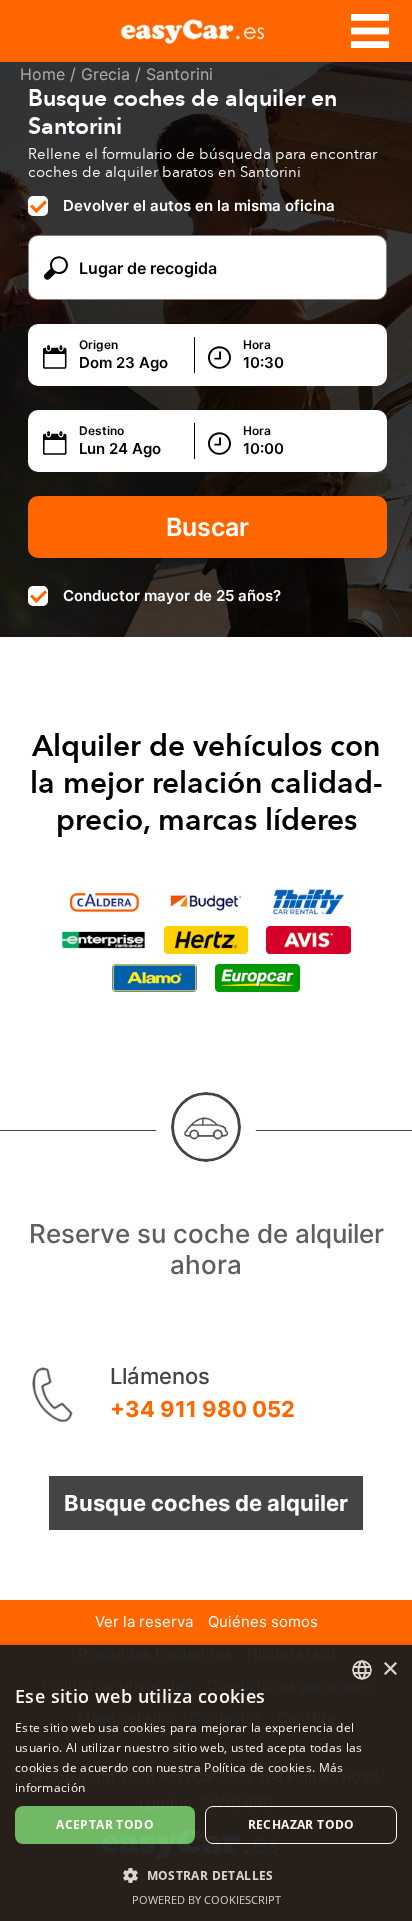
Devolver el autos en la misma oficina (199, 205)
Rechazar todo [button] (301, 1824)
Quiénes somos (263, 1621)
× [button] (389, 1669)
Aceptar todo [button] (105, 1824)
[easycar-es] (206, 28)
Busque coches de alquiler (206, 1503)
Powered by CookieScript (206, 1899)
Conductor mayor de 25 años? (172, 595)
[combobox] (362, 1670)
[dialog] (206, 1783)
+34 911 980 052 (202, 1409)
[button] (206, 1874)
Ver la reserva (144, 1621)
